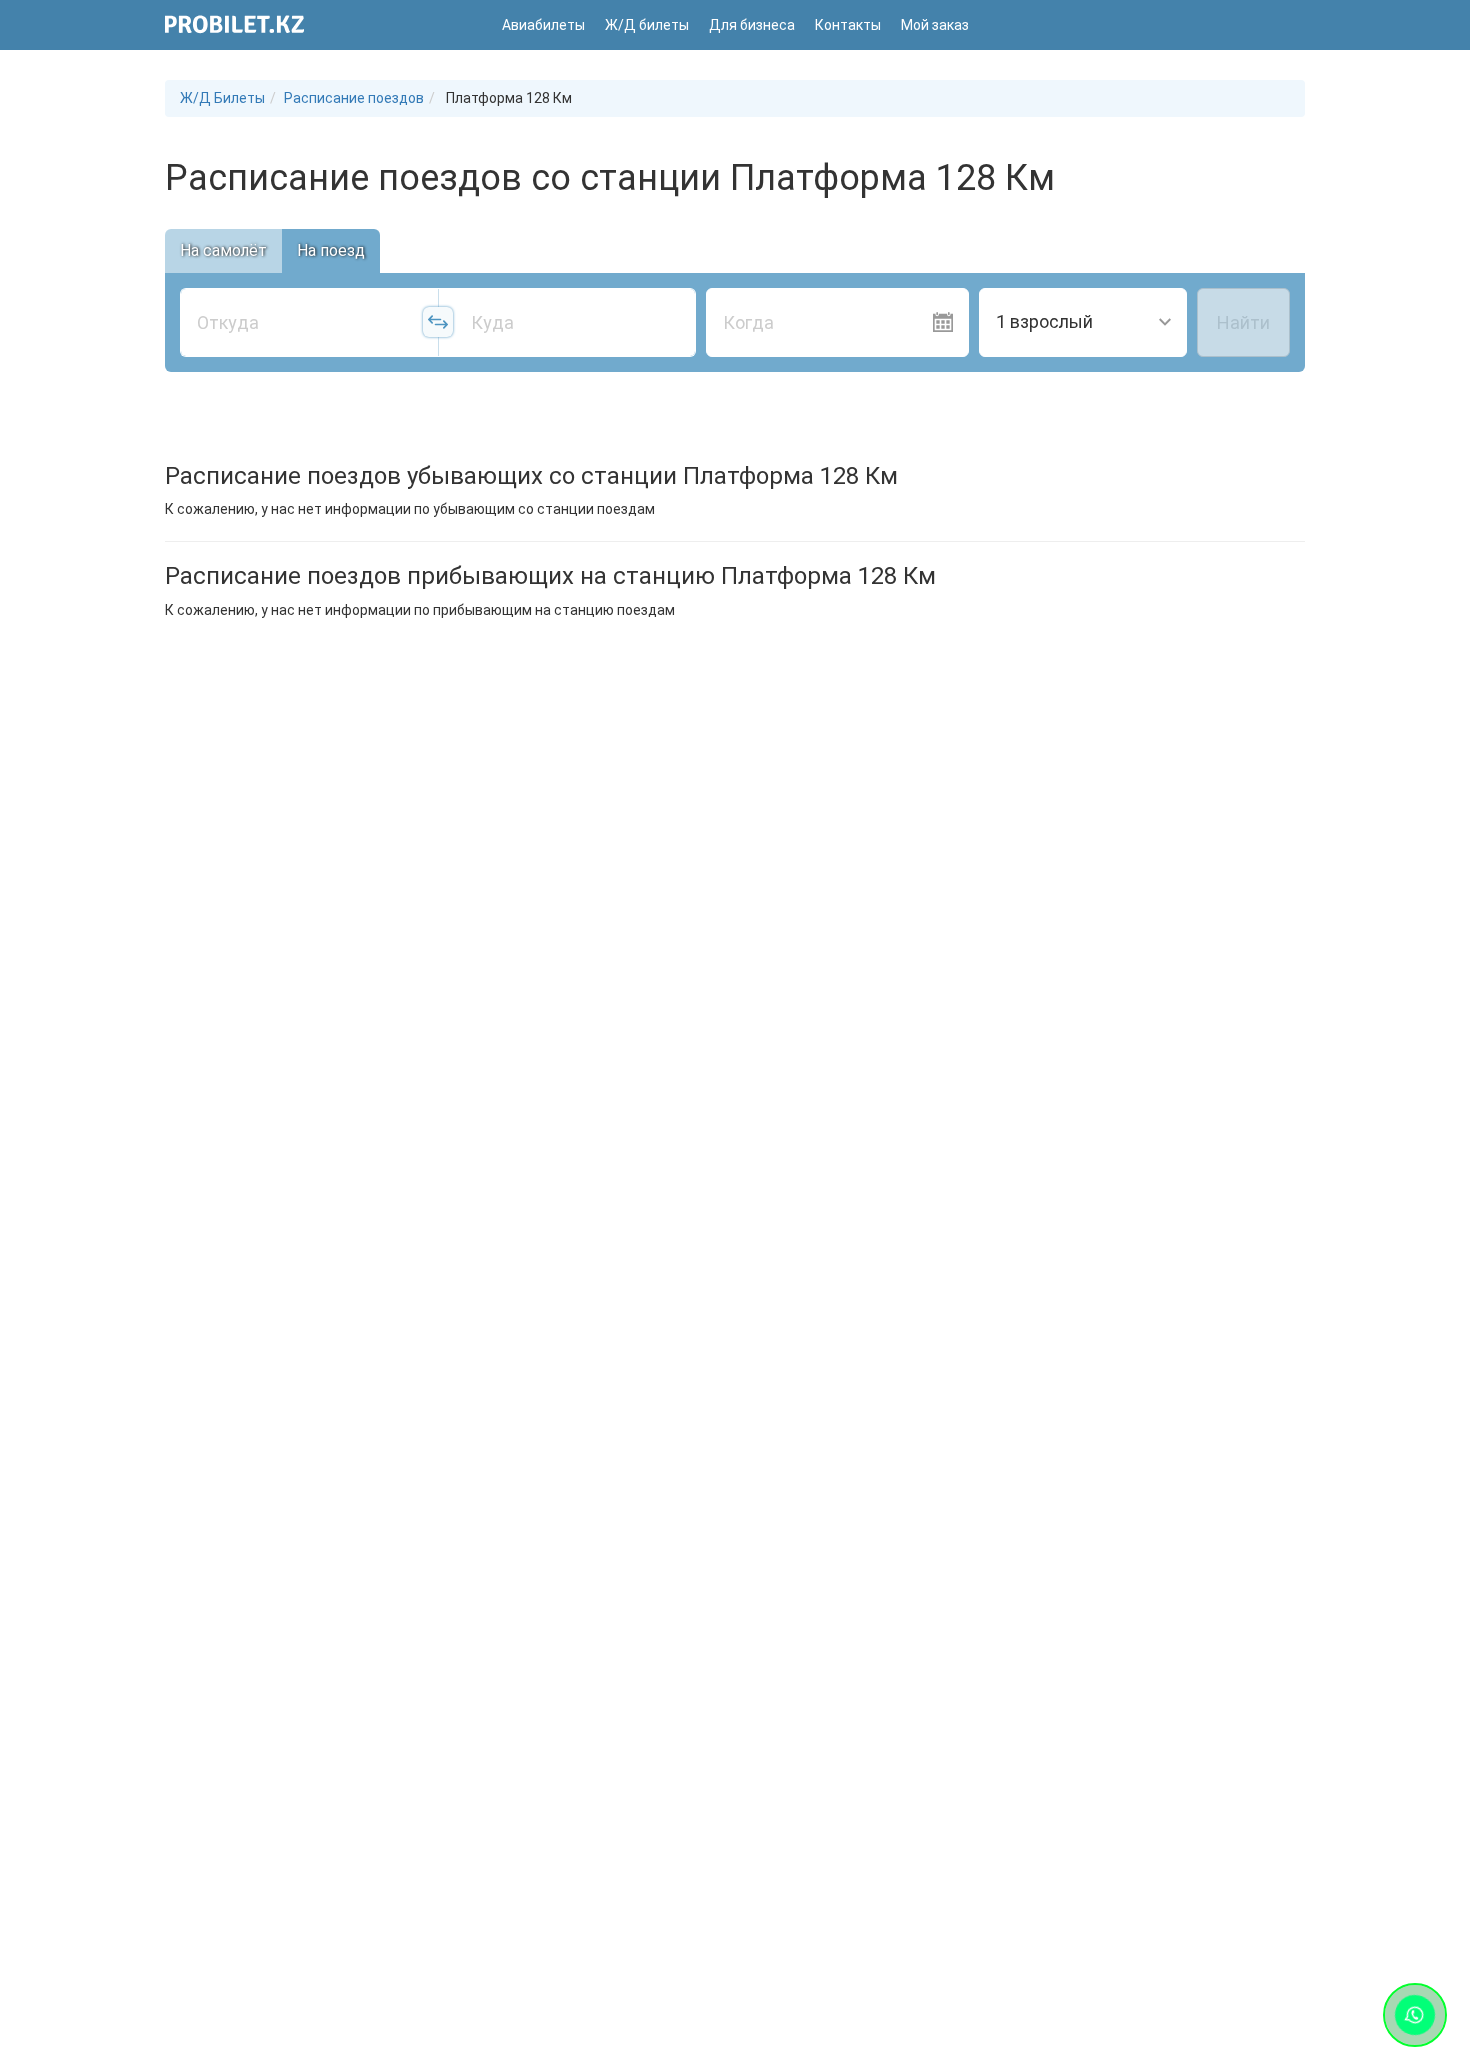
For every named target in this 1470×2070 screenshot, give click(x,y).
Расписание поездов (354, 98)
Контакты (848, 25)
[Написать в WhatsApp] (1415, 2015)
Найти (1243, 322)
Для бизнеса (752, 25)
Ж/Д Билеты (222, 98)
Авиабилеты (543, 25)
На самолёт (223, 250)
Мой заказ (935, 25)
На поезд (331, 250)
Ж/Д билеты (647, 25)
